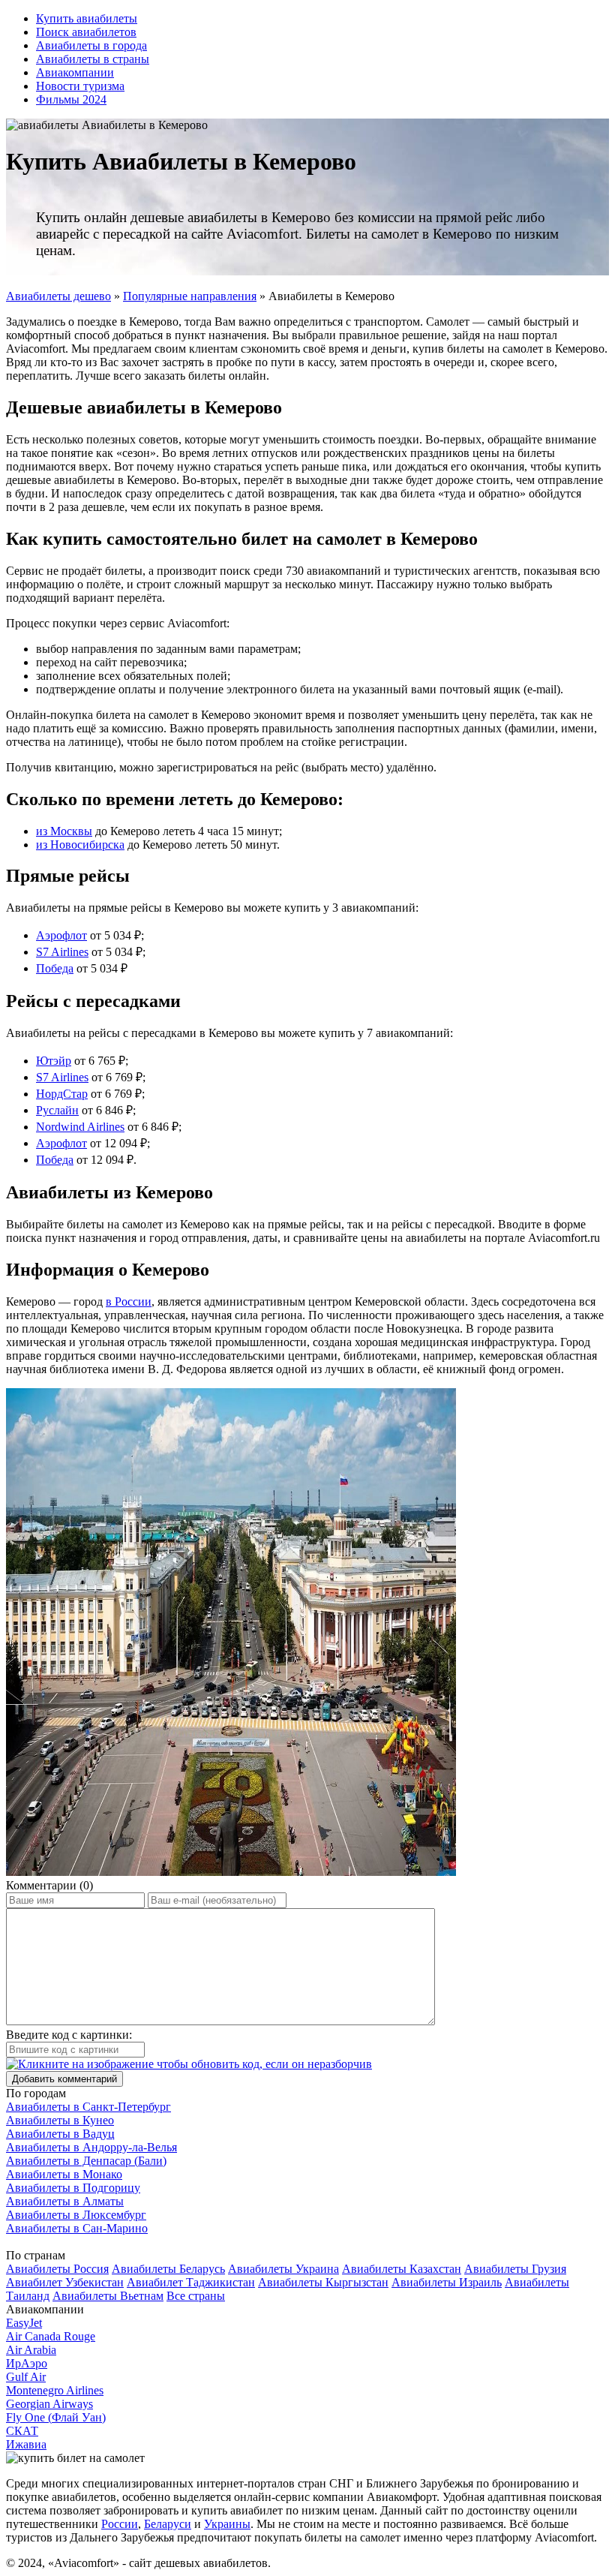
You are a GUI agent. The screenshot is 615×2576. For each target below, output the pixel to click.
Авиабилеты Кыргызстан (323, 2282)
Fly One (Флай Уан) (56, 2417)
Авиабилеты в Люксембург (76, 2215)
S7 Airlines (62, 952)
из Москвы (64, 831)
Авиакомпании (75, 72)
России (120, 2524)
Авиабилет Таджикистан (191, 2282)
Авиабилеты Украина (283, 2269)
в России (129, 1302)
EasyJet (24, 2323)
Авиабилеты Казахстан (402, 2269)
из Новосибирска (80, 845)
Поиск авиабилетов (86, 32)
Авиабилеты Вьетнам (108, 2296)
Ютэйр (54, 1061)
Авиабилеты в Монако (64, 2174)
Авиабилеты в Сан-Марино (77, 2228)
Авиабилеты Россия (57, 2269)
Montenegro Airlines (55, 2390)
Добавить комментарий (64, 2079)
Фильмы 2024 (71, 99)
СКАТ (22, 2431)
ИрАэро (27, 2363)
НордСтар (62, 1094)
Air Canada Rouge (51, 2336)
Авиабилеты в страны (93, 59)
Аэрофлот (61, 935)
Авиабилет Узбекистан (65, 2282)
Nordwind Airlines (80, 1127)
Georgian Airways (49, 2404)
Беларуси (168, 2524)
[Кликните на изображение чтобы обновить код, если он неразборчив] (189, 2064)
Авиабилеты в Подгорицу (73, 2188)
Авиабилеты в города (91, 45)
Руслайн (57, 1110)
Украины (227, 2524)
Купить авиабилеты (87, 18)
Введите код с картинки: (69, 2035)
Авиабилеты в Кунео (60, 2120)
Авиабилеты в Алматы (65, 2201)
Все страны (196, 2296)
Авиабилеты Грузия (515, 2269)
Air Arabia (31, 2350)
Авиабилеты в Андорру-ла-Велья (91, 2147)
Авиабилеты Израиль (447, 2282)
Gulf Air (26, 2377)
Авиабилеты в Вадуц (60, 2134)
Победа (55, 968)
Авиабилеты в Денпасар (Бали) (86, 2161)
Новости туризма (80, 86)
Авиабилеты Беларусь (168, 2269)
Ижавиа (26, 2444)
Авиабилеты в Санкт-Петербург (88, 2107)
